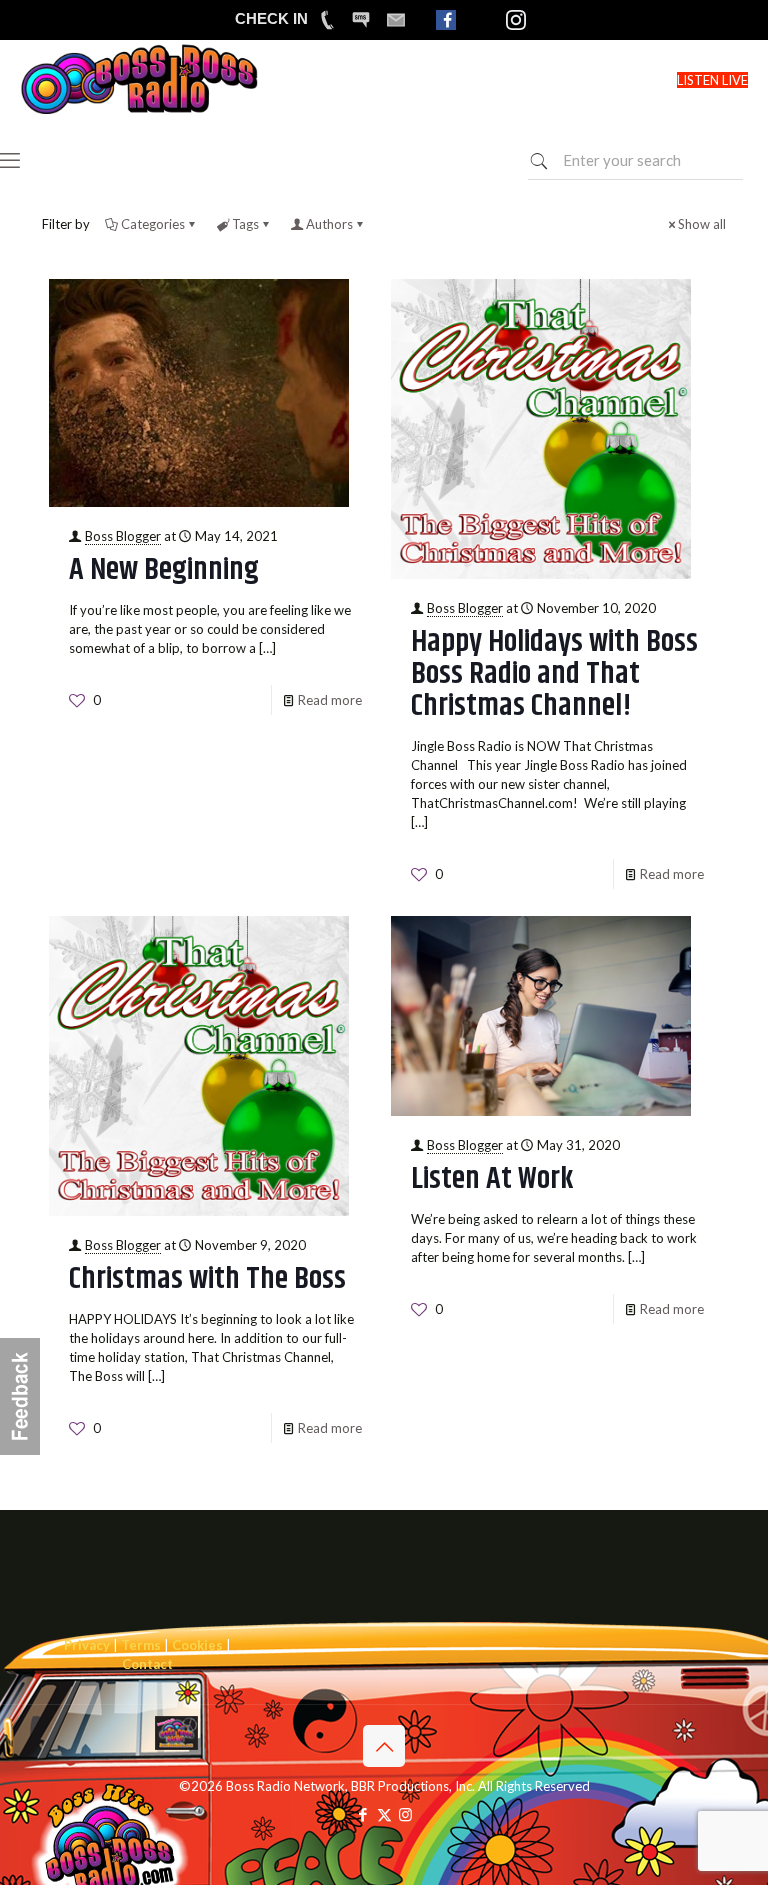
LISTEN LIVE (712, 80)
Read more (330, 700)
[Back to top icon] (384, 1746)
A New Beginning (164, 570)
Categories (153, 224)
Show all (702, 224)
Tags (245, 224)
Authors (329, 224)
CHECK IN (271, 18)
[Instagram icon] (405, 1814)
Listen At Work (492, 1179)
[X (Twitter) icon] (384, 1814)
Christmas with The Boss (207, 1279)
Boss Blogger (123, 536)
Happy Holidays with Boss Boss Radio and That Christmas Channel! (554, 674)
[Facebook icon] (363, 1814)
